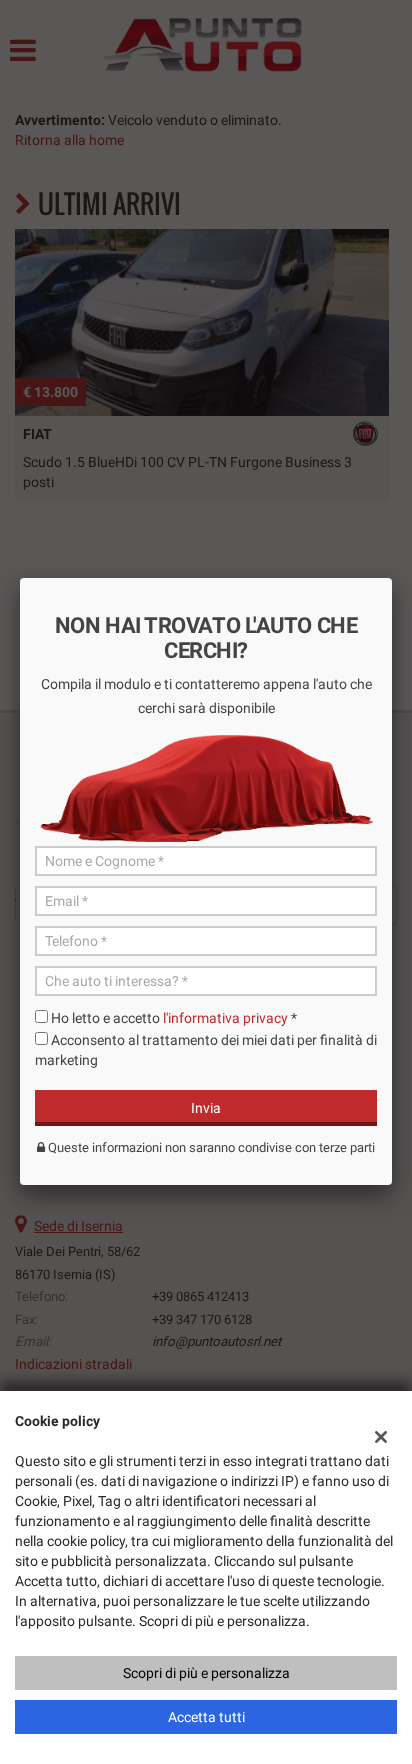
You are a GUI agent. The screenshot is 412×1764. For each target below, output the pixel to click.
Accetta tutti (206, 1717)
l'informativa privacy (225, 1018)
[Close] (392, 578)
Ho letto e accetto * (174, 1018)
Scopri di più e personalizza (206, 1673)
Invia (206, 1108)
